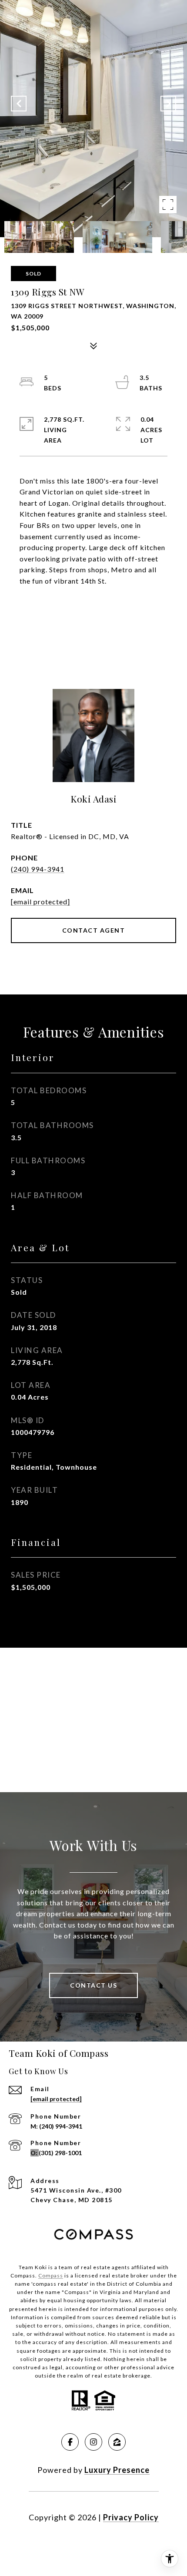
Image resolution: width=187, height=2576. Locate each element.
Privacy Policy (131, 2517)
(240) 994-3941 (38, 869)
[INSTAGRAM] (93, 2442)
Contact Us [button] (93, 1985)
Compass (51, 2275)
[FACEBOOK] (70, 2442)
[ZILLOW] (117, 2442)
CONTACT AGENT (94, 930)
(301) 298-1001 (60, 2153)
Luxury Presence (117, 2470)
